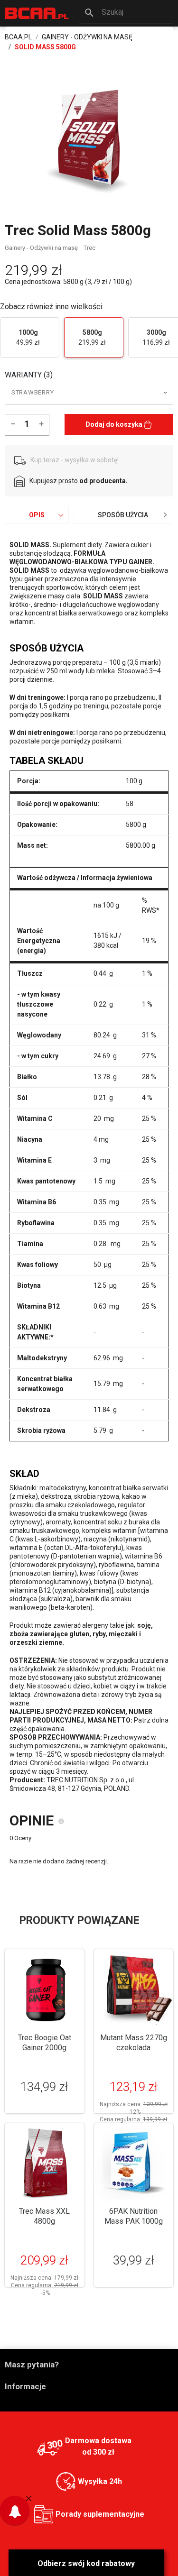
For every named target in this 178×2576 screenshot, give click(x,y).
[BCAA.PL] (37, 13)
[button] (126, 13)
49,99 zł (28, 337)
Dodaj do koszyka (115, 424)
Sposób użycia (123, 515)
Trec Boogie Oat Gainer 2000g (45, 2043)
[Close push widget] (29, 2498)
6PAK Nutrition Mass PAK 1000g (134, 2216)
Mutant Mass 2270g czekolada (134, 2043)
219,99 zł (92, 337)
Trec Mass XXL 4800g (44, 2216)
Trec (89, 248)
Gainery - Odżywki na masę (41, 248)
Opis (37, 515)
